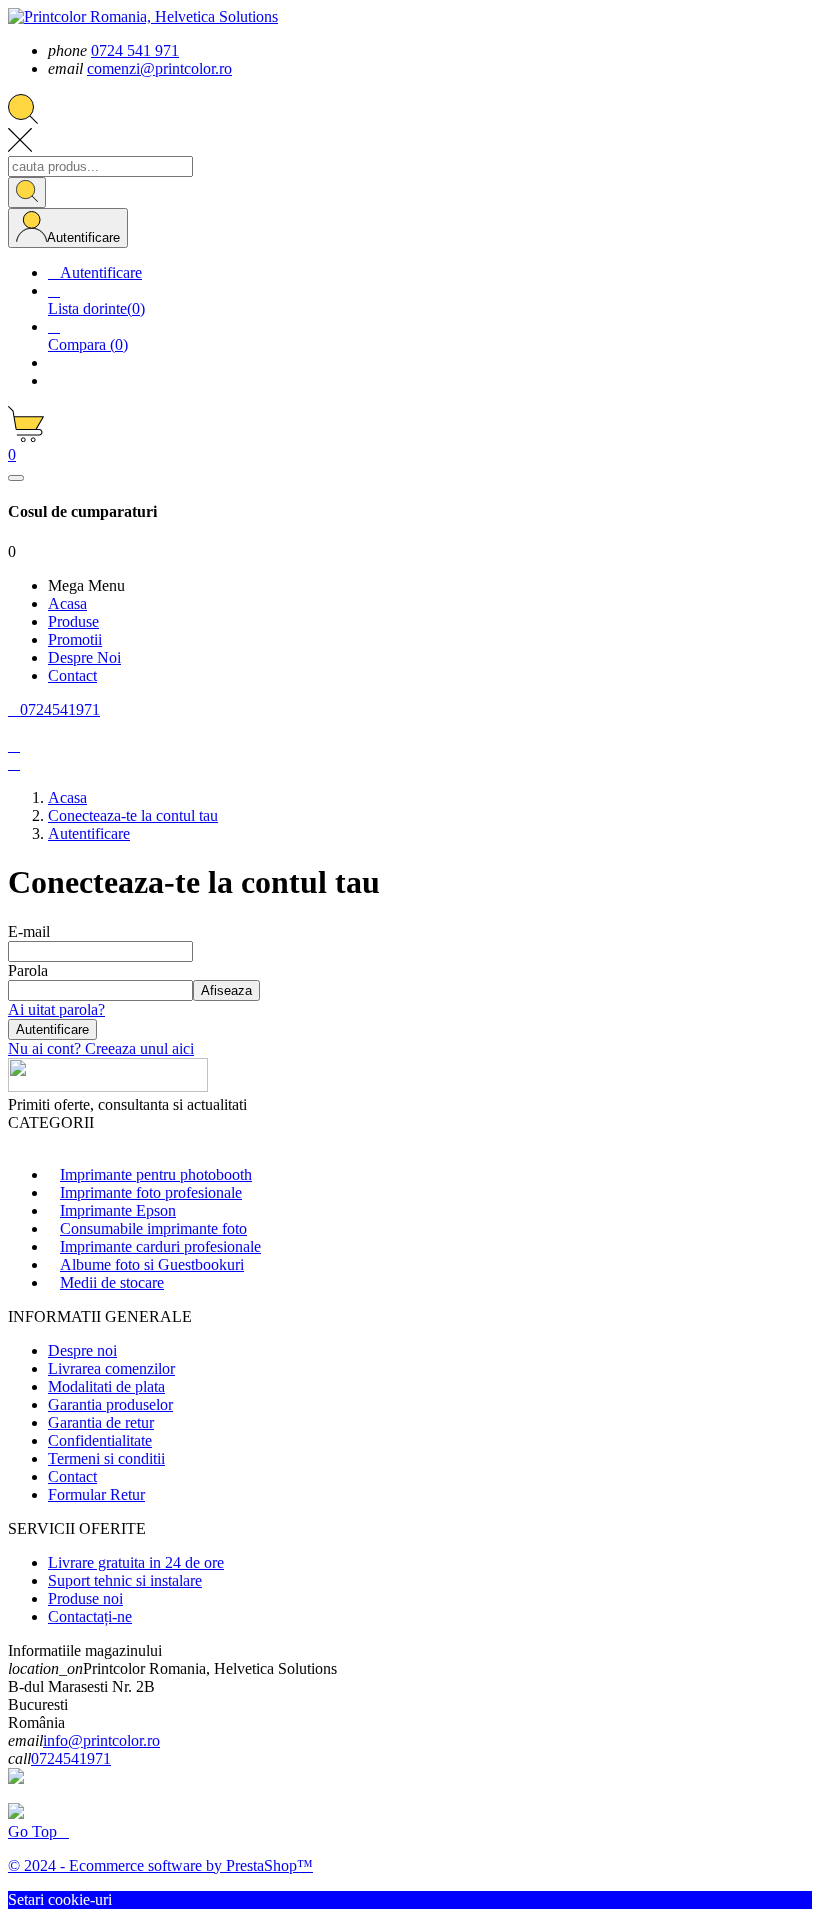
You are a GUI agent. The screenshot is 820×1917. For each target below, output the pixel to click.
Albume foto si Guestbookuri (152, 1264)
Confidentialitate (100, 1440)
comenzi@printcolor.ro (159, 68)
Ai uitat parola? (56, 1009)
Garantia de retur (101, 1422)
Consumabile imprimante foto (153, 1228)
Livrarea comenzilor (111, 1368)
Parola (28, 970)
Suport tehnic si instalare (125, 1580)
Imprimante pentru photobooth (156, 1174)
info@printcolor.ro (101, 1740)
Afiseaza (226, 990)
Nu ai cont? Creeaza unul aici (101, 1048)
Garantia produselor (110, 1404)
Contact (72, 1476)
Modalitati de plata (106, 1386)
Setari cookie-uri (60, 1899)
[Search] (27, 192)
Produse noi (85, 1598)
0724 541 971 (135, 50)
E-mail (29, 931)
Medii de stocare (112, 1282)
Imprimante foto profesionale (151, 1192)
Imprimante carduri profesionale (160, 1246)
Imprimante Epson (118, 1210)
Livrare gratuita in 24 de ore (136, 1562)
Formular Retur (96, 1494)
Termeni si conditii (106, 1458)
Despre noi (82, 1350)
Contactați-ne (90, 1616)
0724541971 (71, 1758)
